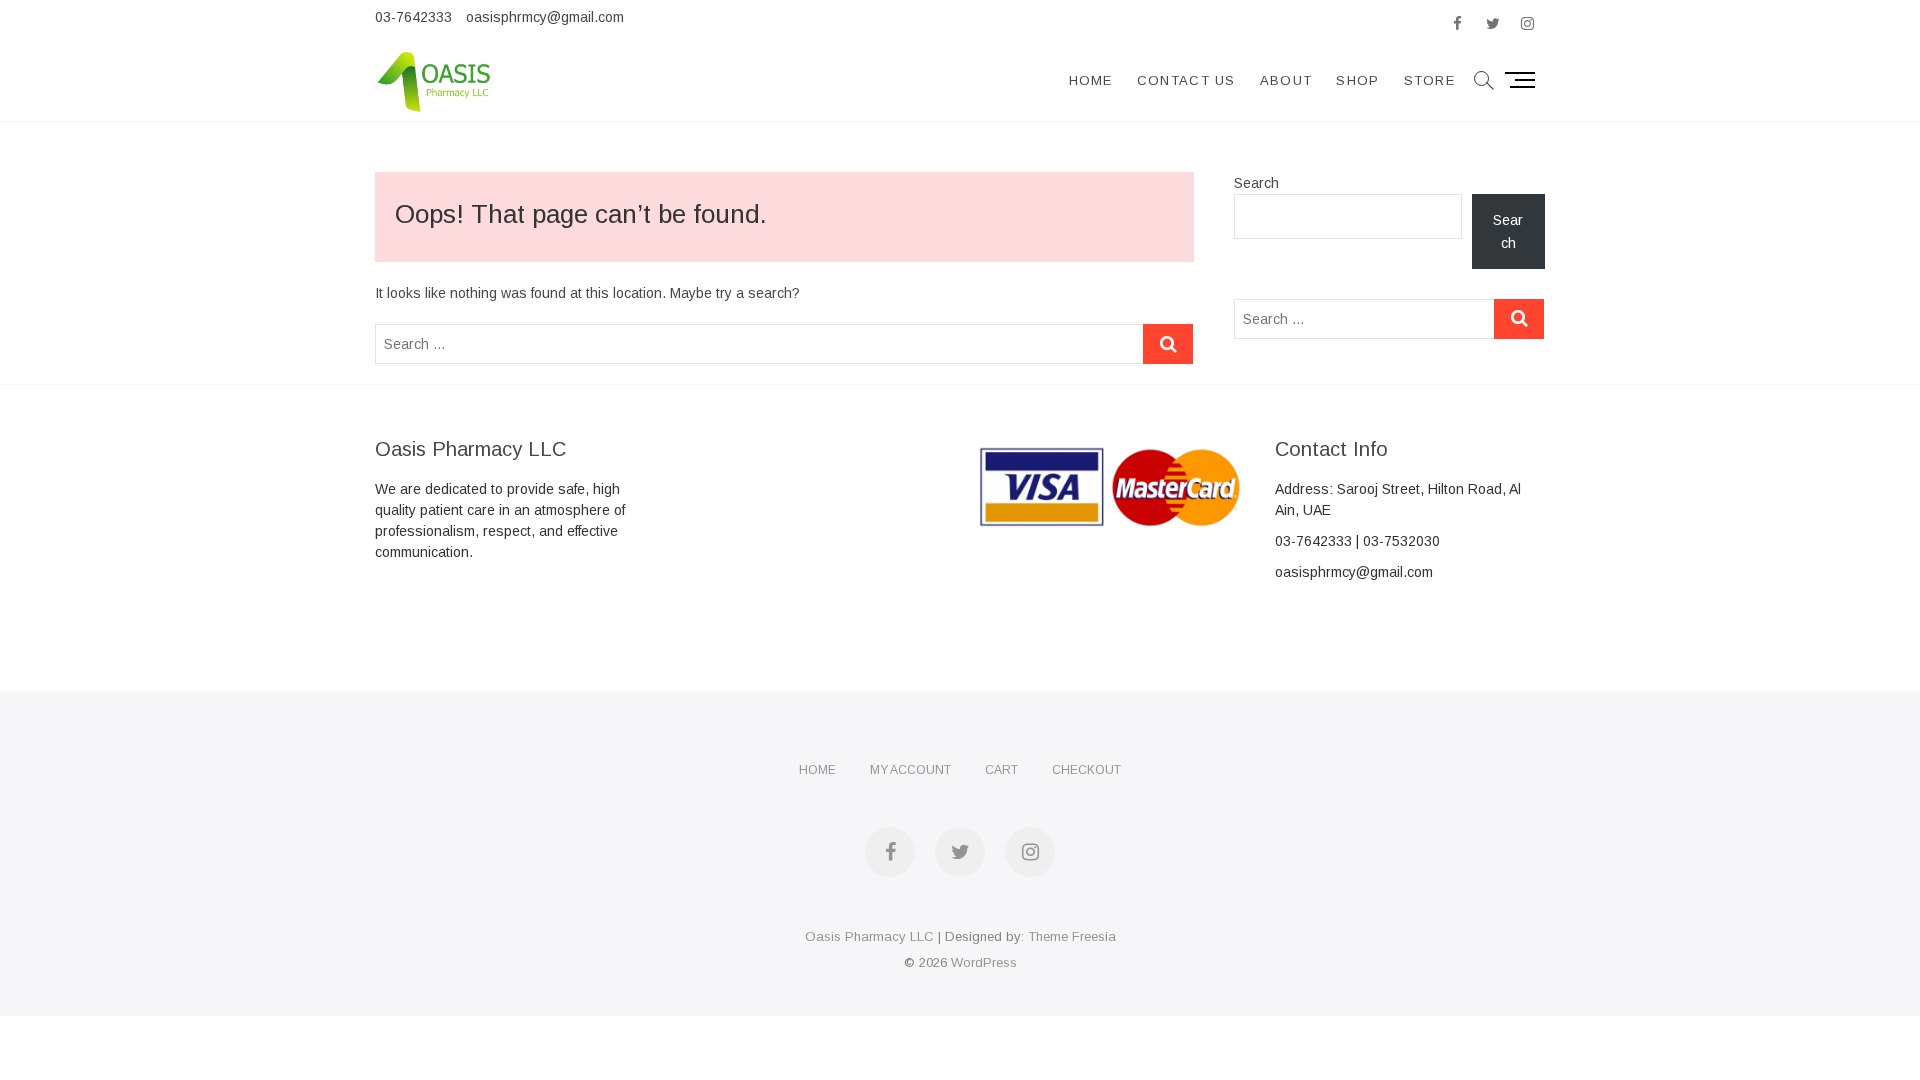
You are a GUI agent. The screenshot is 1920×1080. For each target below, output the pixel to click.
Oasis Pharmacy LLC (869, 936)
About (1286, 80)
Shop (1357, 80)
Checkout (1086, 770)
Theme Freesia (1072, 936)
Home (1091, 80)
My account (910, 770)
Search (1256, 183)
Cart (1001, 770)
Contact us (1186, 80)
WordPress (984, 962)
